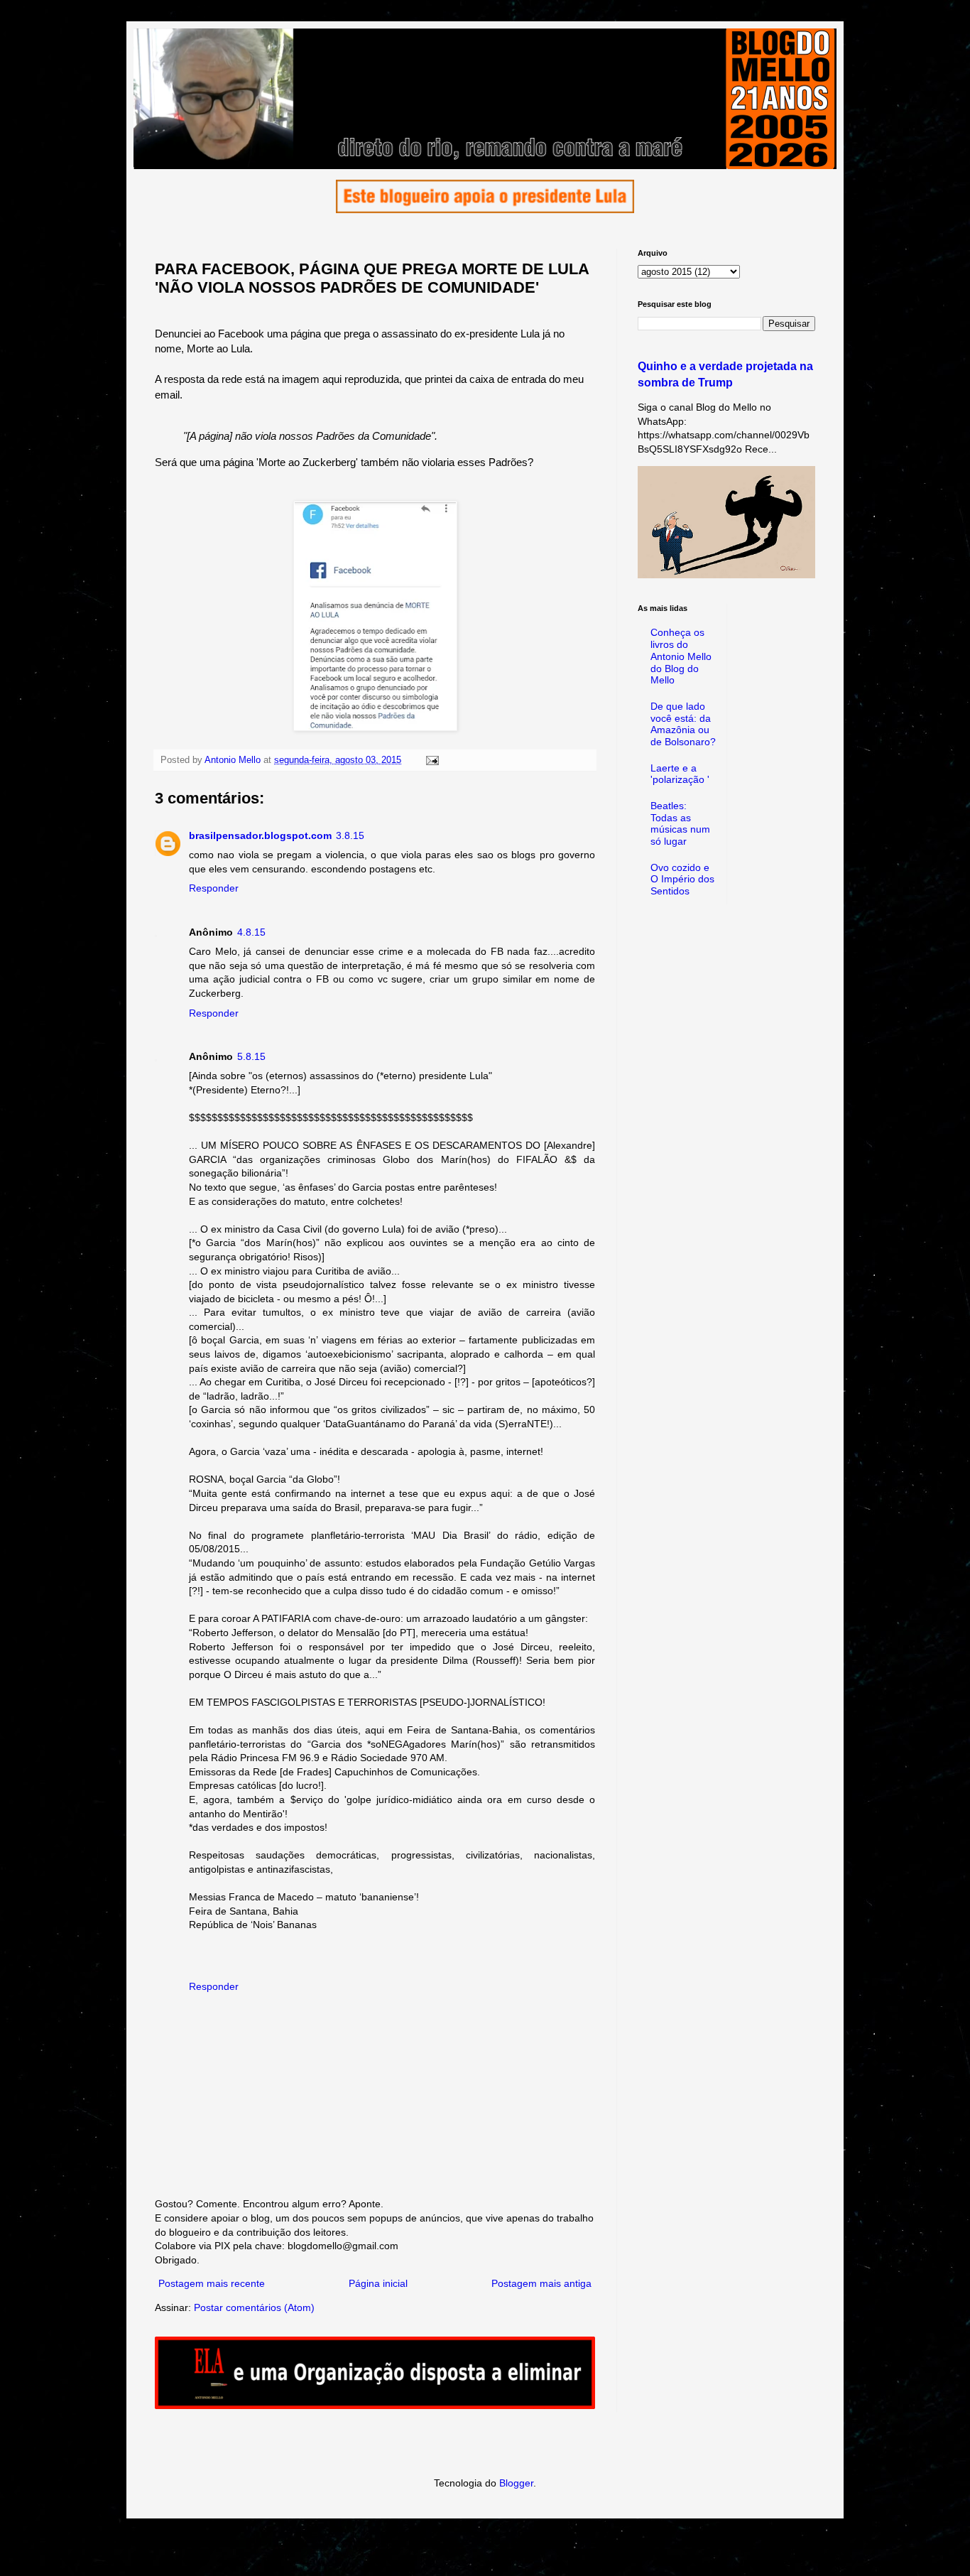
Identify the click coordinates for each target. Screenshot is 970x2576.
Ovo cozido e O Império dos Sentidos (682, 880)
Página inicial (378, 2283)
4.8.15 (251, 932)
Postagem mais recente (212, 2283)
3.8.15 (350, 835)
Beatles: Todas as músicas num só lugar (680, 823)
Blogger (516, 2483)
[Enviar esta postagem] (432, 760)
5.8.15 (251, 1056)
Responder (214, 888)
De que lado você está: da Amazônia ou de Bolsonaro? (683, 724)
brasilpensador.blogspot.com (260, 835)
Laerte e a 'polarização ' (680, 774)
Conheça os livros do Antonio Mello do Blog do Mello (681, 656)
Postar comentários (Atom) (254, 2307)
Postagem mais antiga (541, 2283)
